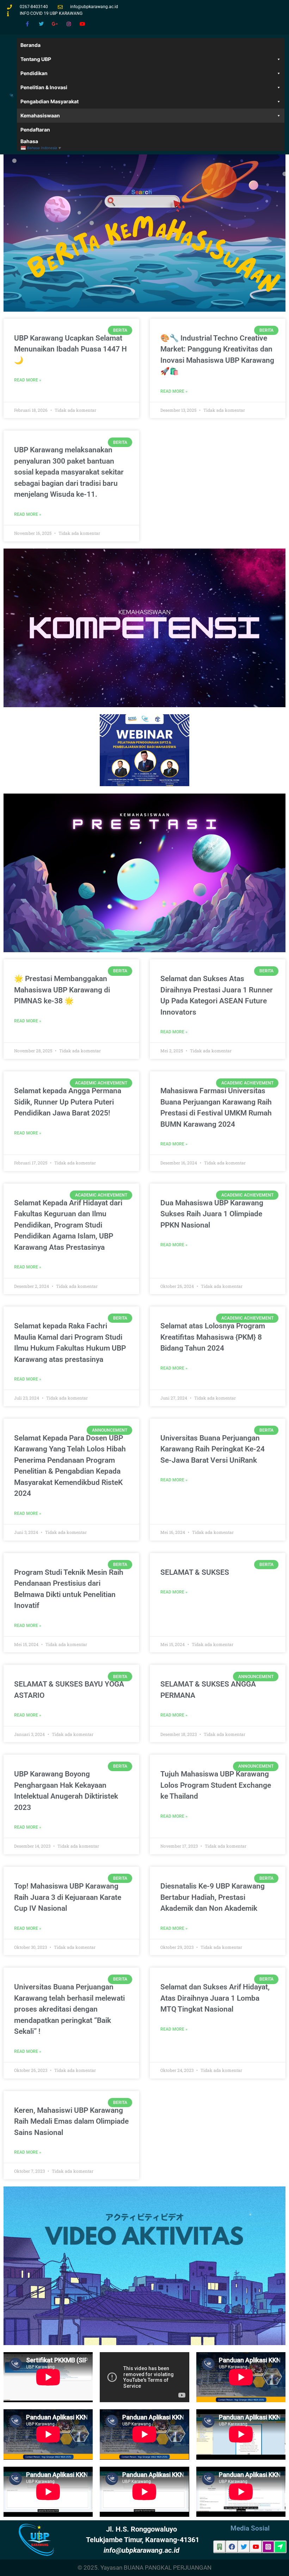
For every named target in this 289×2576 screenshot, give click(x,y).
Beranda (30, 45)
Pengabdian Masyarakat (50, 101)
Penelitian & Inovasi (44, 87)
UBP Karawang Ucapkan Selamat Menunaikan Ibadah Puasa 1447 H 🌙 (70, 349)
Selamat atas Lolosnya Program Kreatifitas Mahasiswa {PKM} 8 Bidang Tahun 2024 (213, 1337)
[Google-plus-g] (55, 24)
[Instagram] (69, 24)
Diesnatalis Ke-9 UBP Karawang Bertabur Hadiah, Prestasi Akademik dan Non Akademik (213, 1897)
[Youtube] (83, 24)
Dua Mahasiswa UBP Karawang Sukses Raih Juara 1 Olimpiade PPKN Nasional (212, 1214)
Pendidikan (34, 73)
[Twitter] (41, 24)
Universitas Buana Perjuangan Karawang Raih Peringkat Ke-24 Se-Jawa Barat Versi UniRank (213, 1449)
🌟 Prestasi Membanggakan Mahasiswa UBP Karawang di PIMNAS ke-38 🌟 (62, 990)
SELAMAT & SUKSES (195, 1572)
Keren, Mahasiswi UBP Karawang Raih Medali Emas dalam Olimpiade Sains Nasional (71, 2121)
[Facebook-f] (27, 24)
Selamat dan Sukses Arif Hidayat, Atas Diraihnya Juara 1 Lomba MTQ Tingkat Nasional (215, 1998)
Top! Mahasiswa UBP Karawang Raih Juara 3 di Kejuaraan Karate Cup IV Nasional (68, 1897)
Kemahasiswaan (40, 115)
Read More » (28, 380)
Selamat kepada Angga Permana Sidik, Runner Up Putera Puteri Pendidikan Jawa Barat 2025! (68, 1102)
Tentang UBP (36, 59)
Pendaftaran (35, 130)
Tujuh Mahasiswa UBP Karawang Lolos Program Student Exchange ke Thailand (216, 1785)
